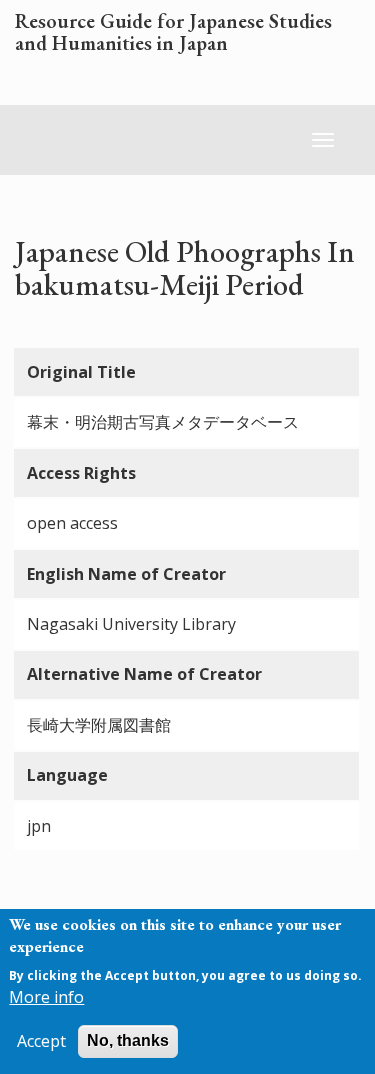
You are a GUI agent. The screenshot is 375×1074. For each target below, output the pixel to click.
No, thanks (128, 1040)
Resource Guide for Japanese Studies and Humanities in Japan (173, 33)
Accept (41, 1041)
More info (46, 997)
